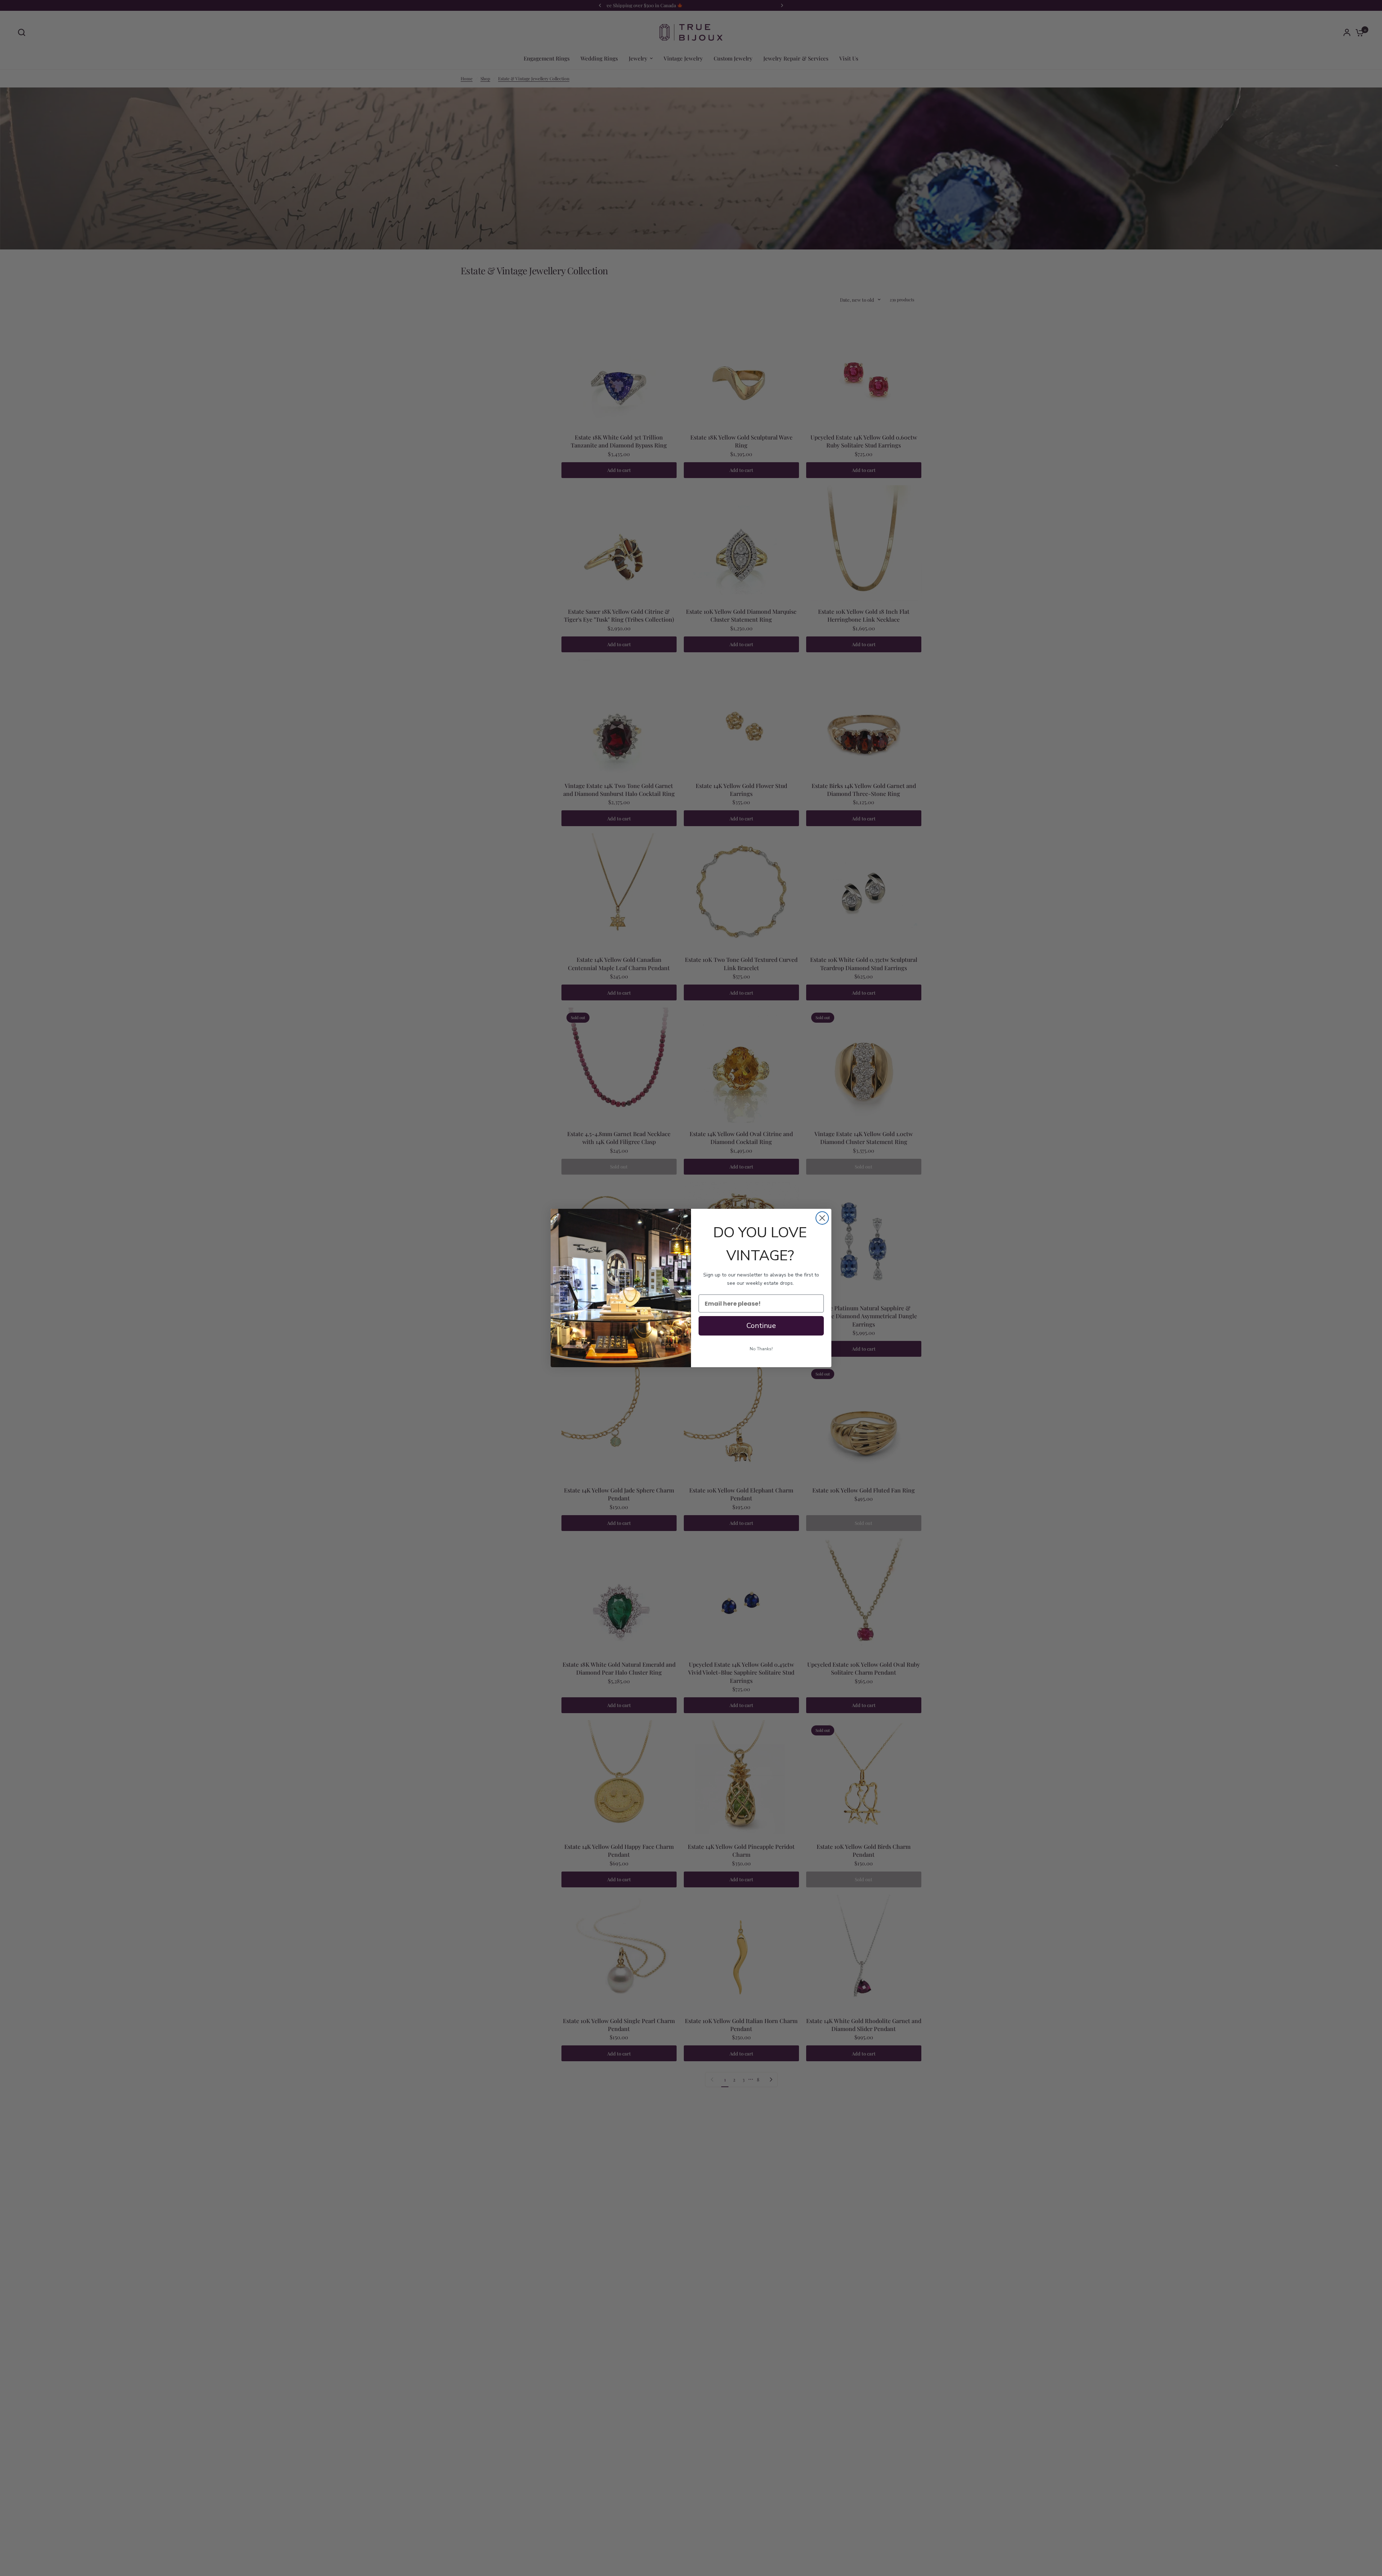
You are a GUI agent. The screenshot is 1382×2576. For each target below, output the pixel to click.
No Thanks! (761, 1349)
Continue (761, 1326)
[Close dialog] (822, 1218)
